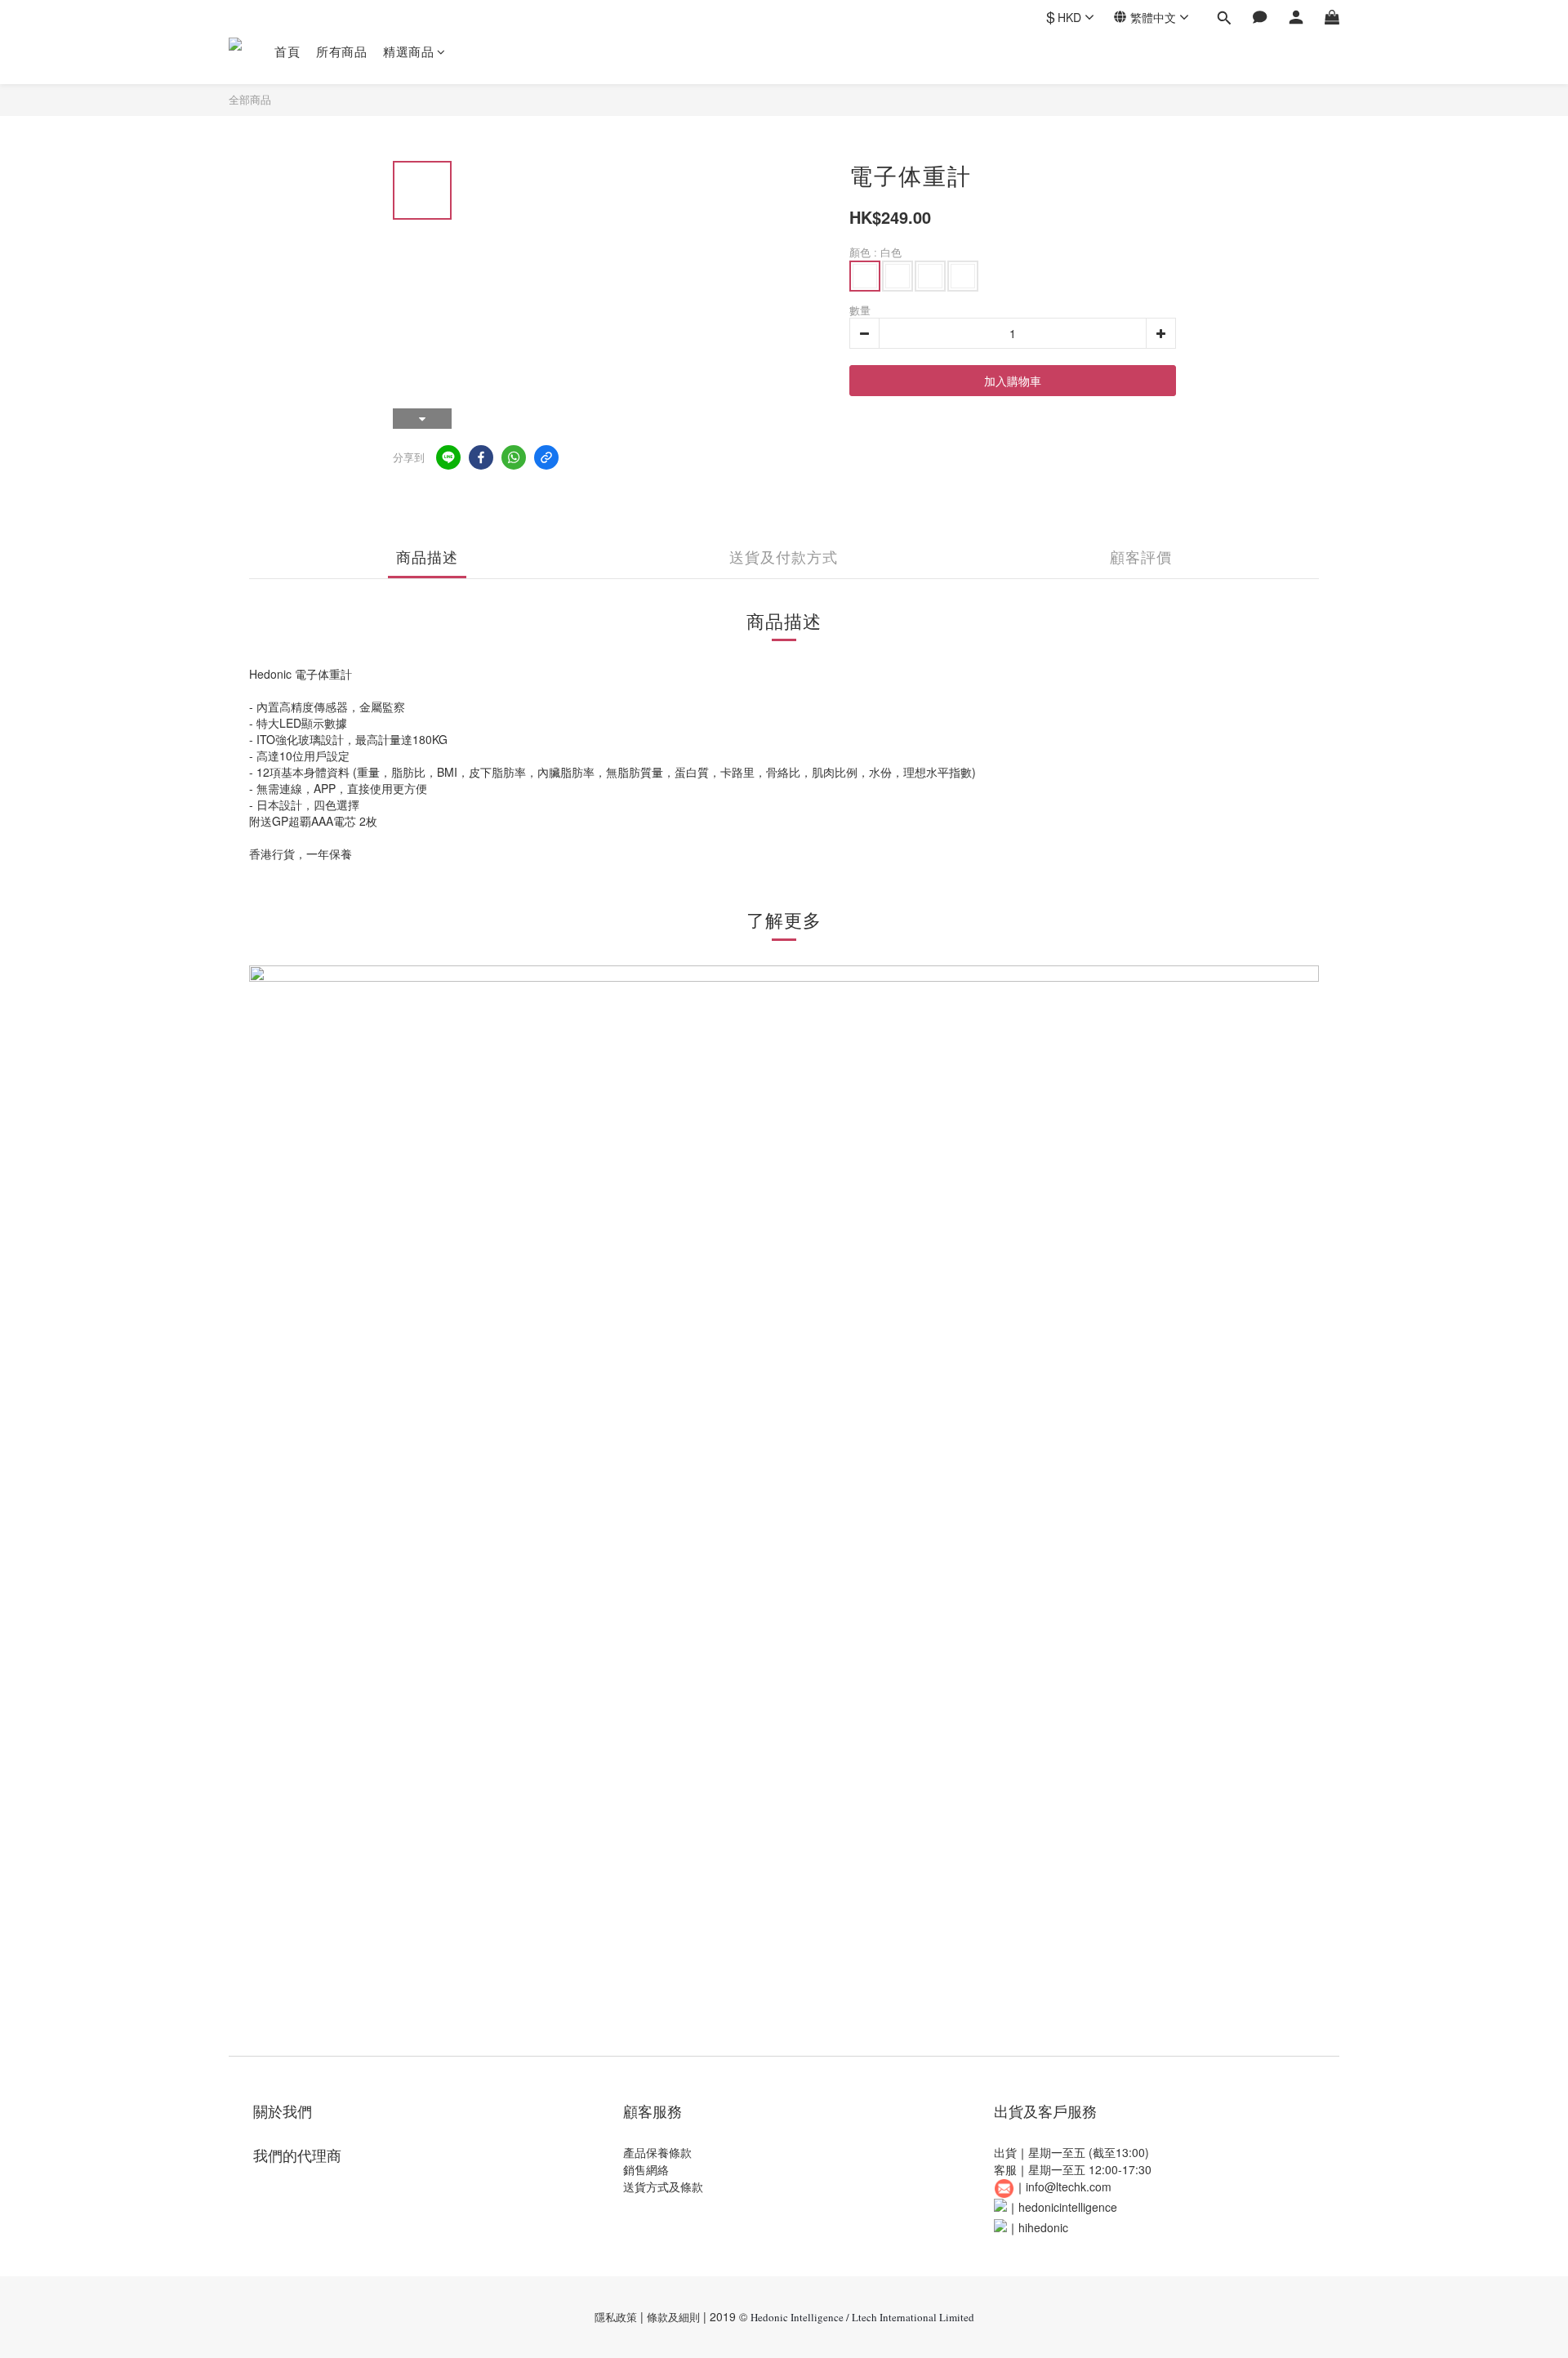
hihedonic (1043, 2227)
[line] (448, 457)
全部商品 (250, 99)
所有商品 (341, 51)
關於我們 (283, 2111)
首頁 (287, 51)
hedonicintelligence (1068, 2207)
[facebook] (481, 457)
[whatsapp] (514, 457)
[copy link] (546, 457)
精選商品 (408, 51)
